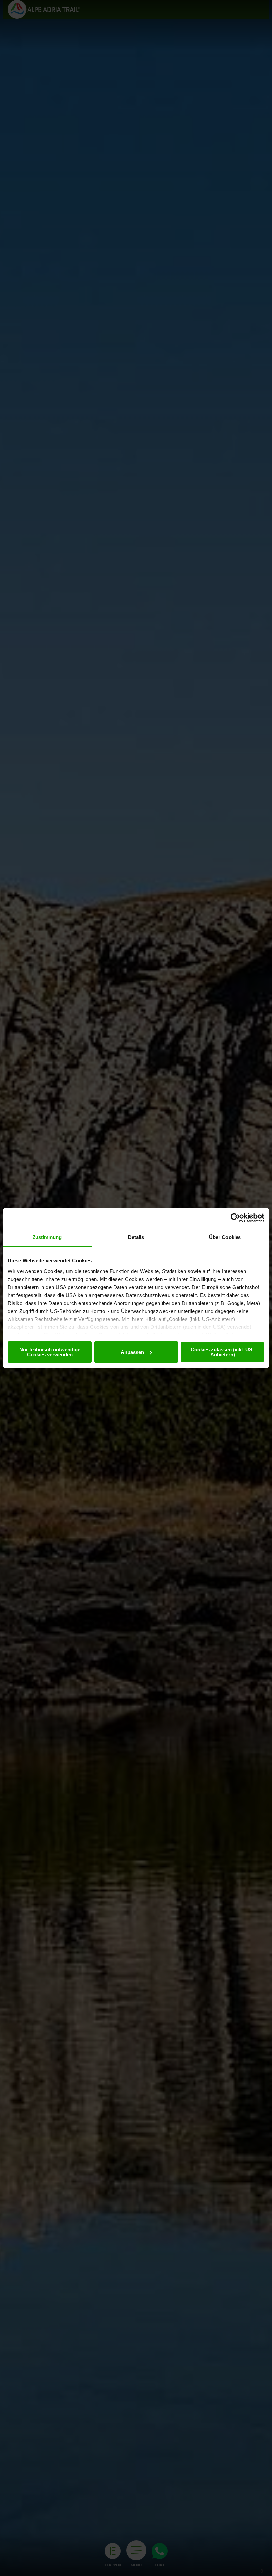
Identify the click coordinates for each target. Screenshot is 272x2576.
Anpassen (132, 1352)
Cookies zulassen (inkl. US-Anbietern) (222, 1352)
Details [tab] (136, 1237)
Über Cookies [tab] (225, 1237)
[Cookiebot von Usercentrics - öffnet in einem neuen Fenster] (235, 1218)
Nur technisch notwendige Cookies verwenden (50, 1352)
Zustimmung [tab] (47, 1237)
